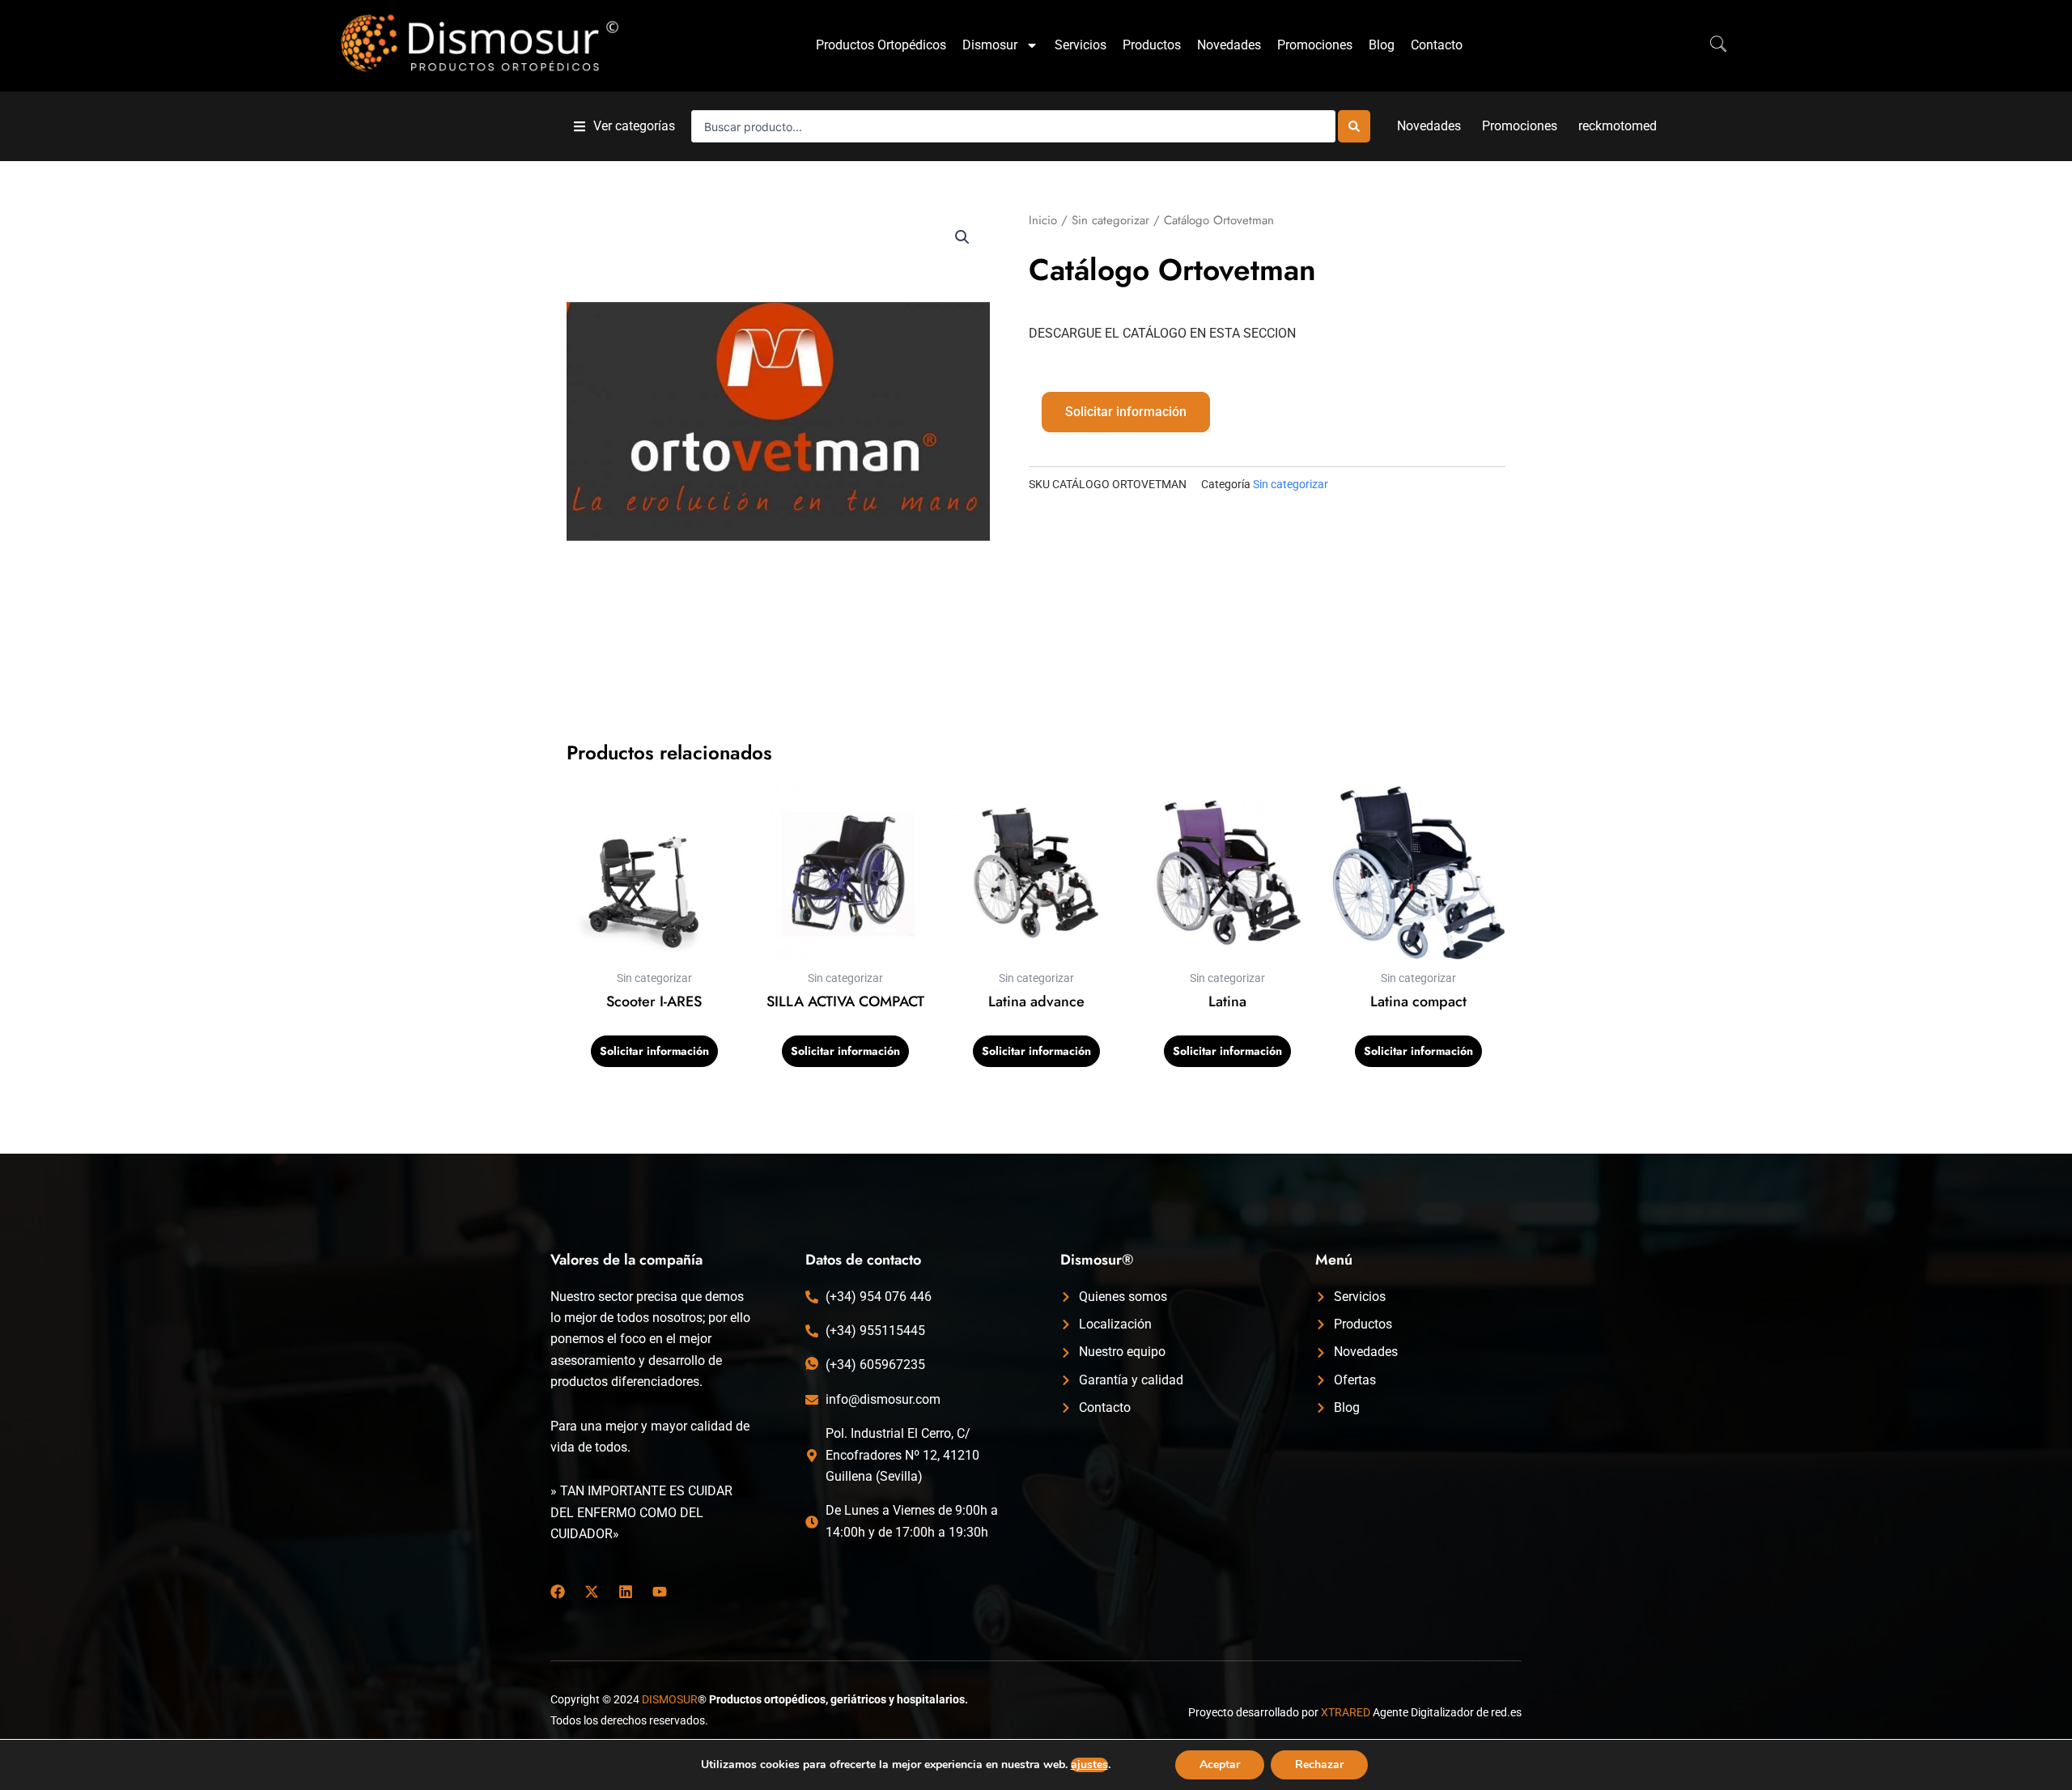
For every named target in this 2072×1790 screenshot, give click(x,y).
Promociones (1315, 45)
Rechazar (1319, 1764)
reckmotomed (1618, 126)
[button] (624, 127)
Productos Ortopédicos (881, 45)
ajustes (1089, 1765)
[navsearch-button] (1710, 45)
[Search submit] (1354, 126)
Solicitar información (1126, 412)
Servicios (1081, 45)
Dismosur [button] (990, 45)
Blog (1382, 45)
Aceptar (1220, 1764)
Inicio (1043, 220)
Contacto (1437, 45)
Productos (1152, 45)
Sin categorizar (1110, 220)
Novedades (1229, 45)
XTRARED (1346, 1712)
